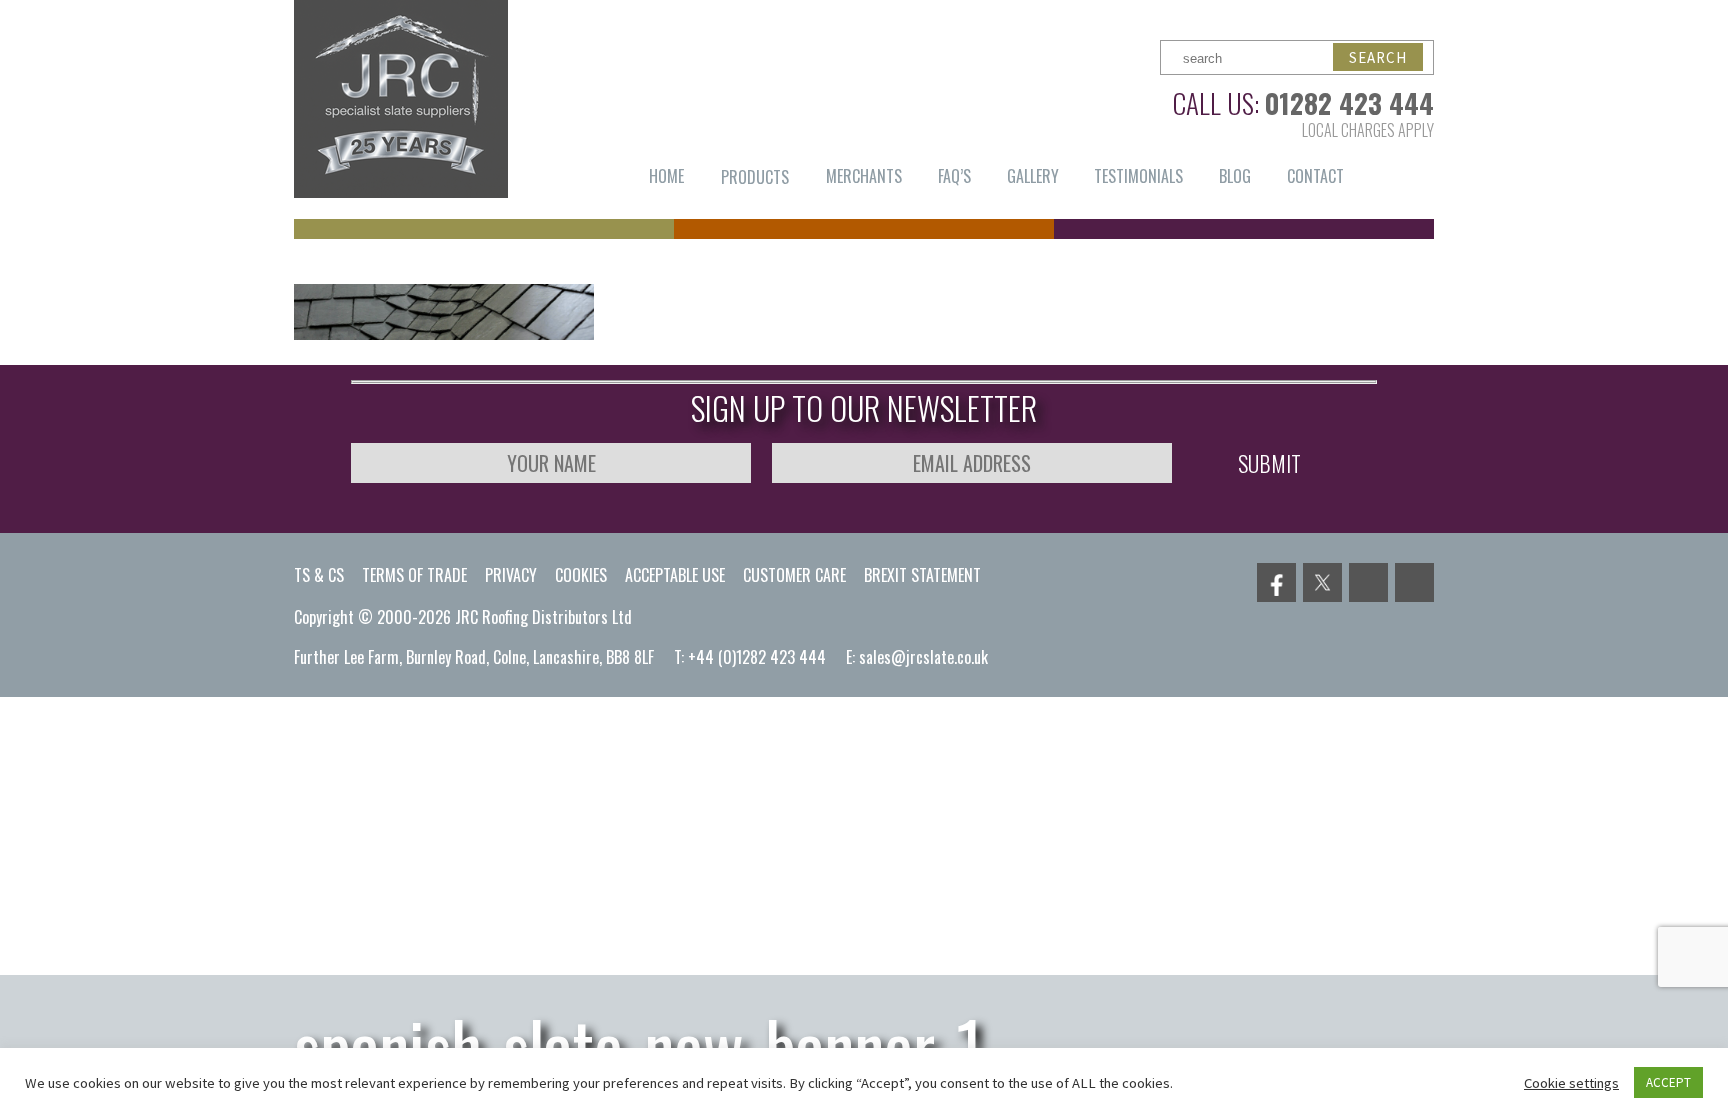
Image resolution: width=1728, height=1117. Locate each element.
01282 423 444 (1349, 103)
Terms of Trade (414, 575)
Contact (1315, 176)
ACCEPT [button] (1668, 1082)
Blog (1235, 176)
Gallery (1033, 176)
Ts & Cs (319, 575)
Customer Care (794, 575)
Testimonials (1138, 176)
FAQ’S (954, 176)
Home (666, 176)
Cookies (581, 575)
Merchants (864, 176)
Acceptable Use (675, 575)
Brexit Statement (922, 575)
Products (755, 177)
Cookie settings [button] (1571, 1083)
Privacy (511, 575)
